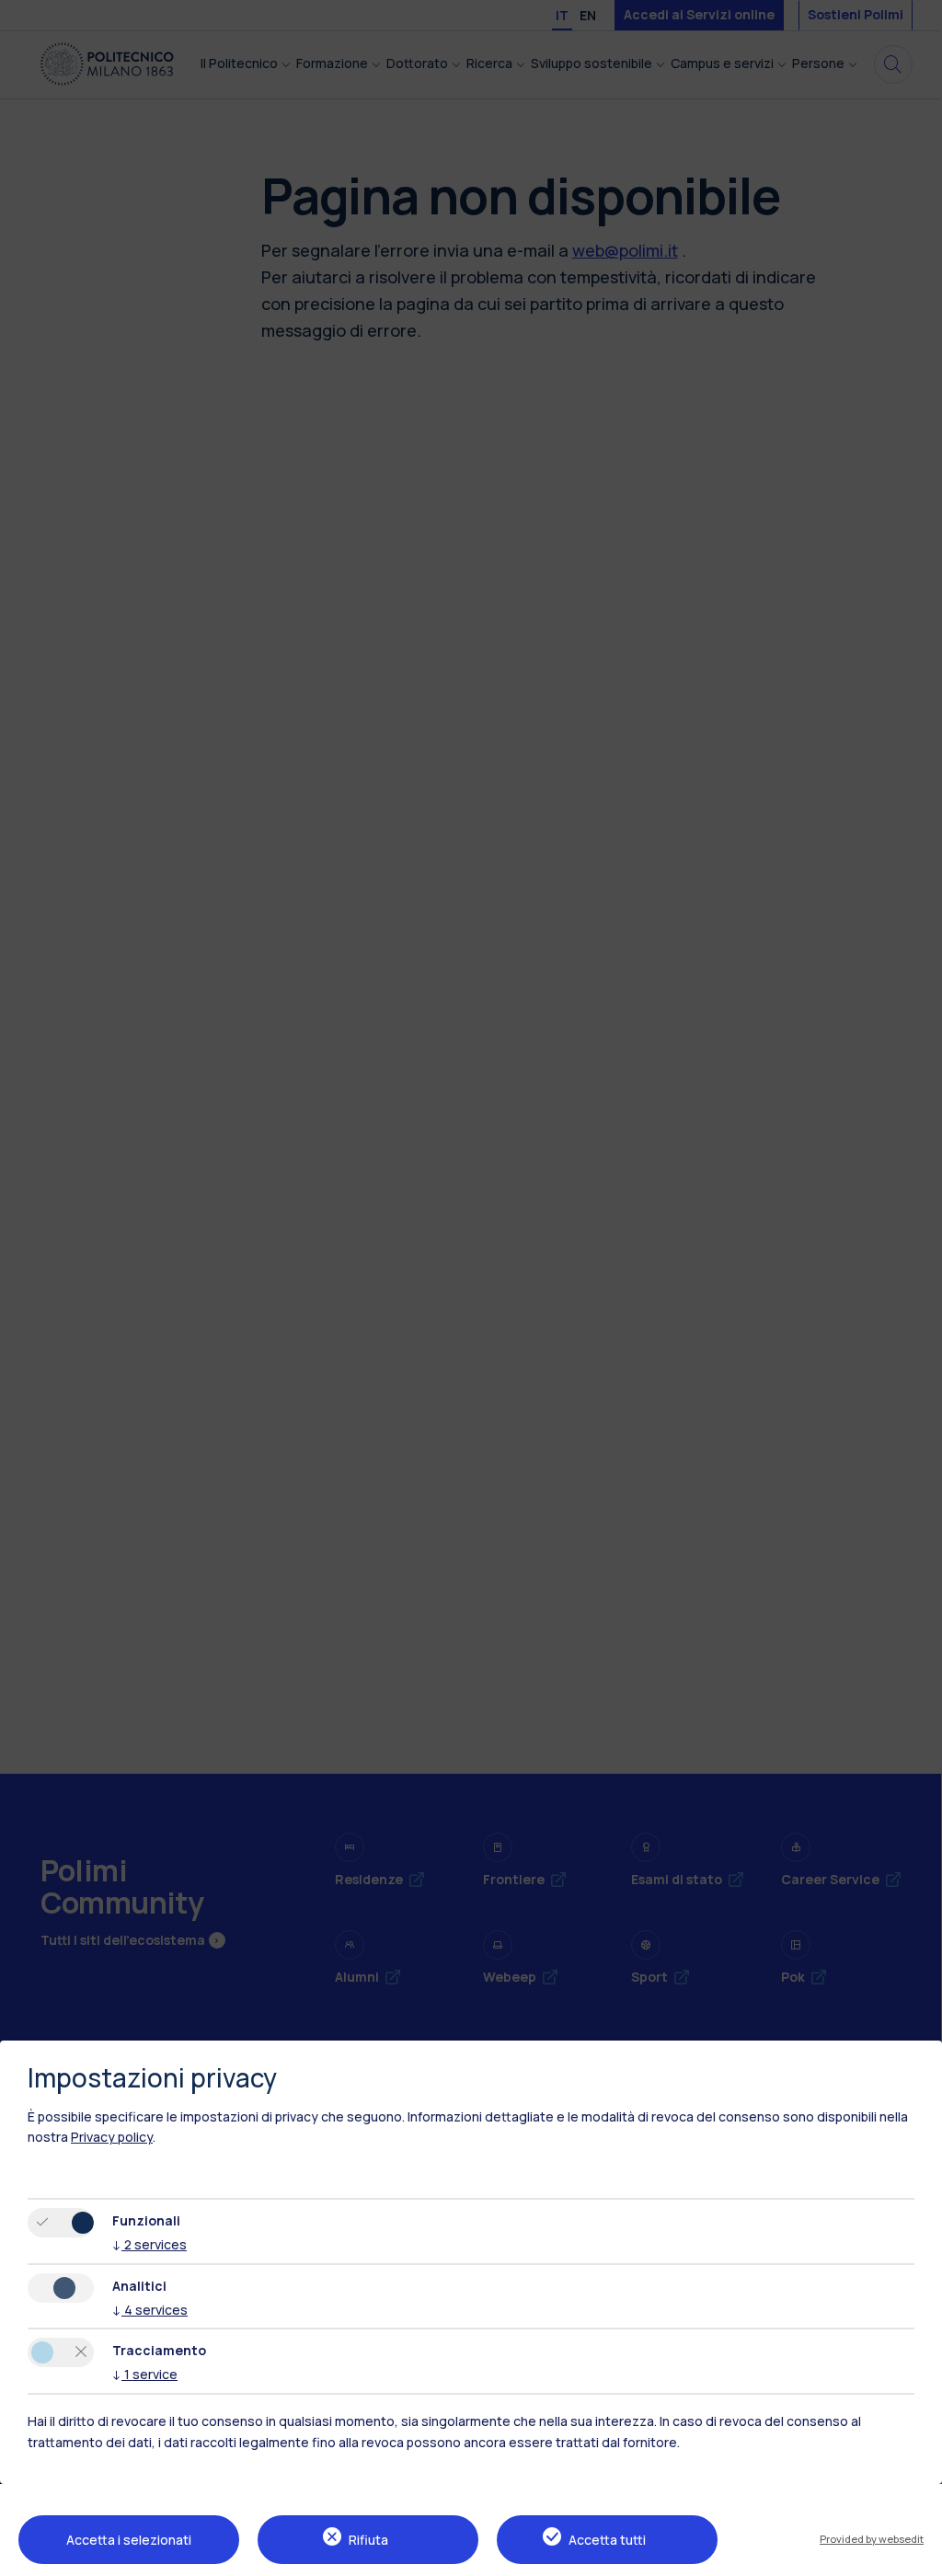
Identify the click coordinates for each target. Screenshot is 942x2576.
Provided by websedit (872, 2539)
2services (149, 2244)
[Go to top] (917, 2556)
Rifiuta (368, 2540)
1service (145, 2374)
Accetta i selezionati (129, 2540)
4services (150, 2310)
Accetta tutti (607, 2540)
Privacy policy (112, 2137)
